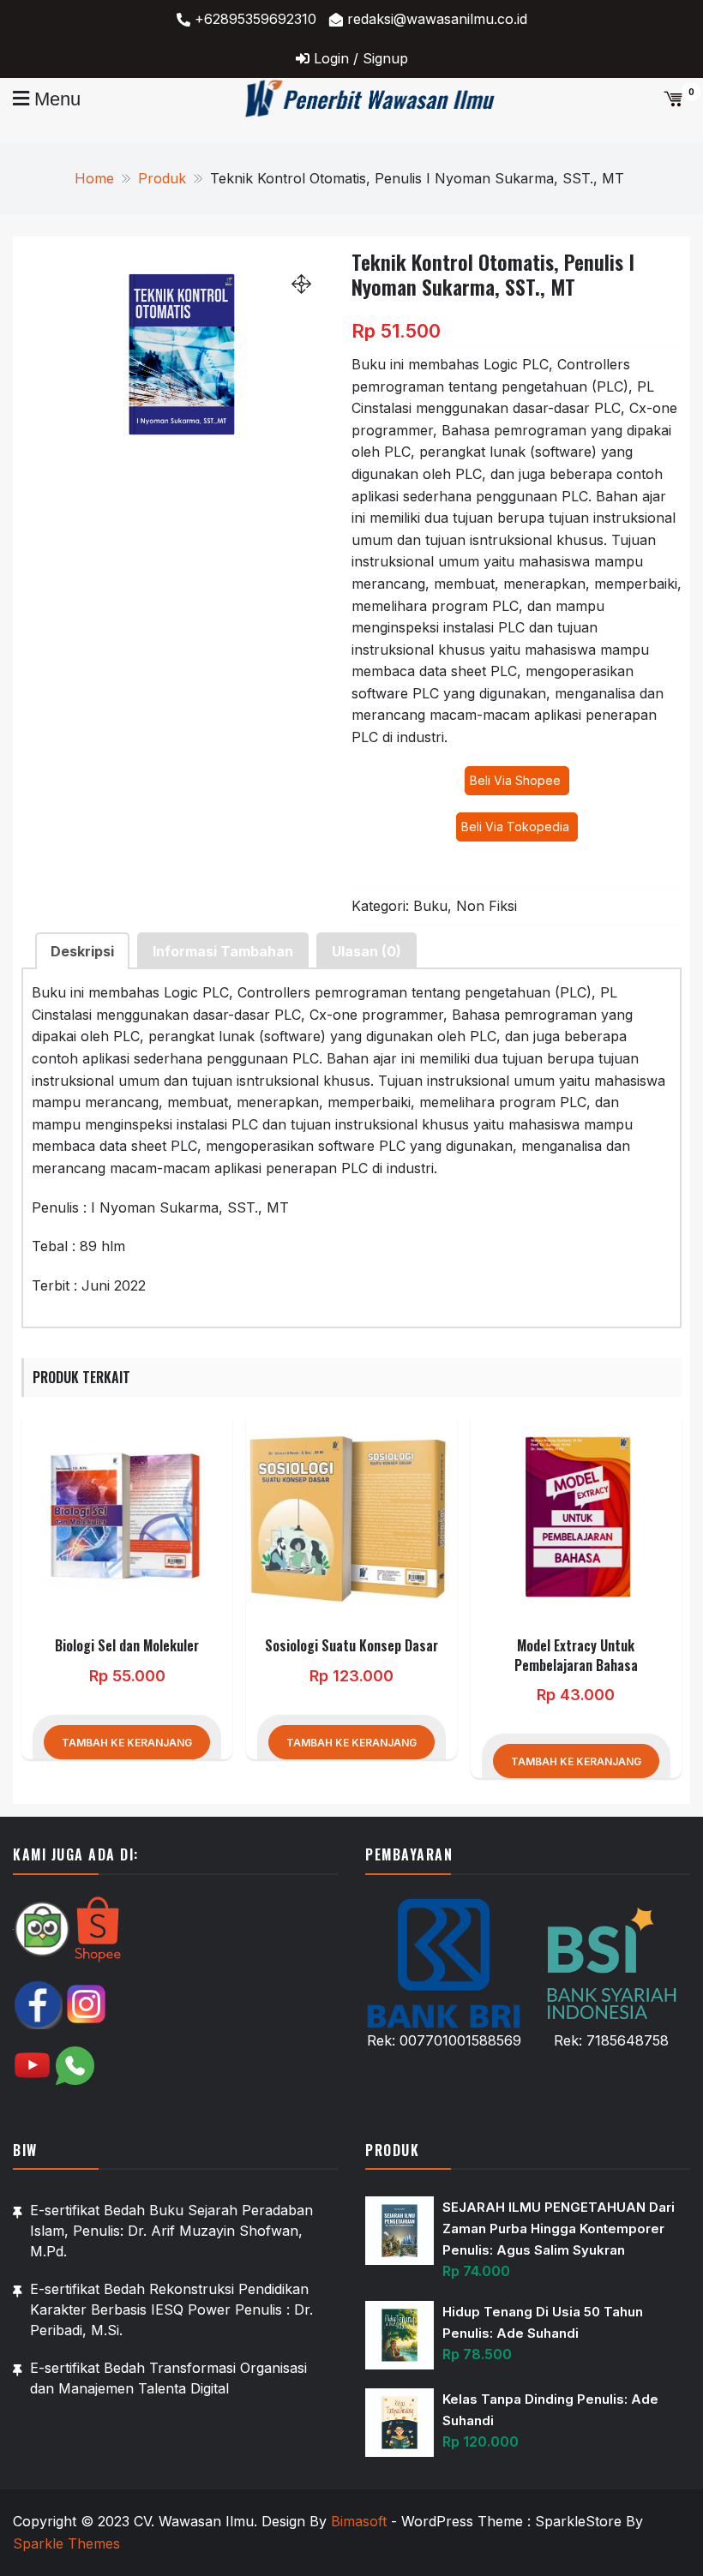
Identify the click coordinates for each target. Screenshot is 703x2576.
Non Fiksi (487, 906)
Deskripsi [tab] (82, 951)
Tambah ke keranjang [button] (127, 1743)
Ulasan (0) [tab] (367, 951)
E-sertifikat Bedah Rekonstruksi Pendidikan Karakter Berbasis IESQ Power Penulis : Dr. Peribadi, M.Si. (171, 2309)
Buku (430, 906)
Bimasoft (359, 2521)
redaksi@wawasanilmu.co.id (437, 19)
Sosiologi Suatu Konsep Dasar (351, 1645)
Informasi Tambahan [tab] (223, 951)
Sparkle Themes (66, 2543)
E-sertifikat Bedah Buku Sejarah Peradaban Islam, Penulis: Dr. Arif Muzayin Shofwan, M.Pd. (171, 2231)
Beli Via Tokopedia (517, 827)
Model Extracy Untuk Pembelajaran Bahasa (576, 1655)
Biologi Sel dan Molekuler (127, 1645)
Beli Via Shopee (517, 780)
